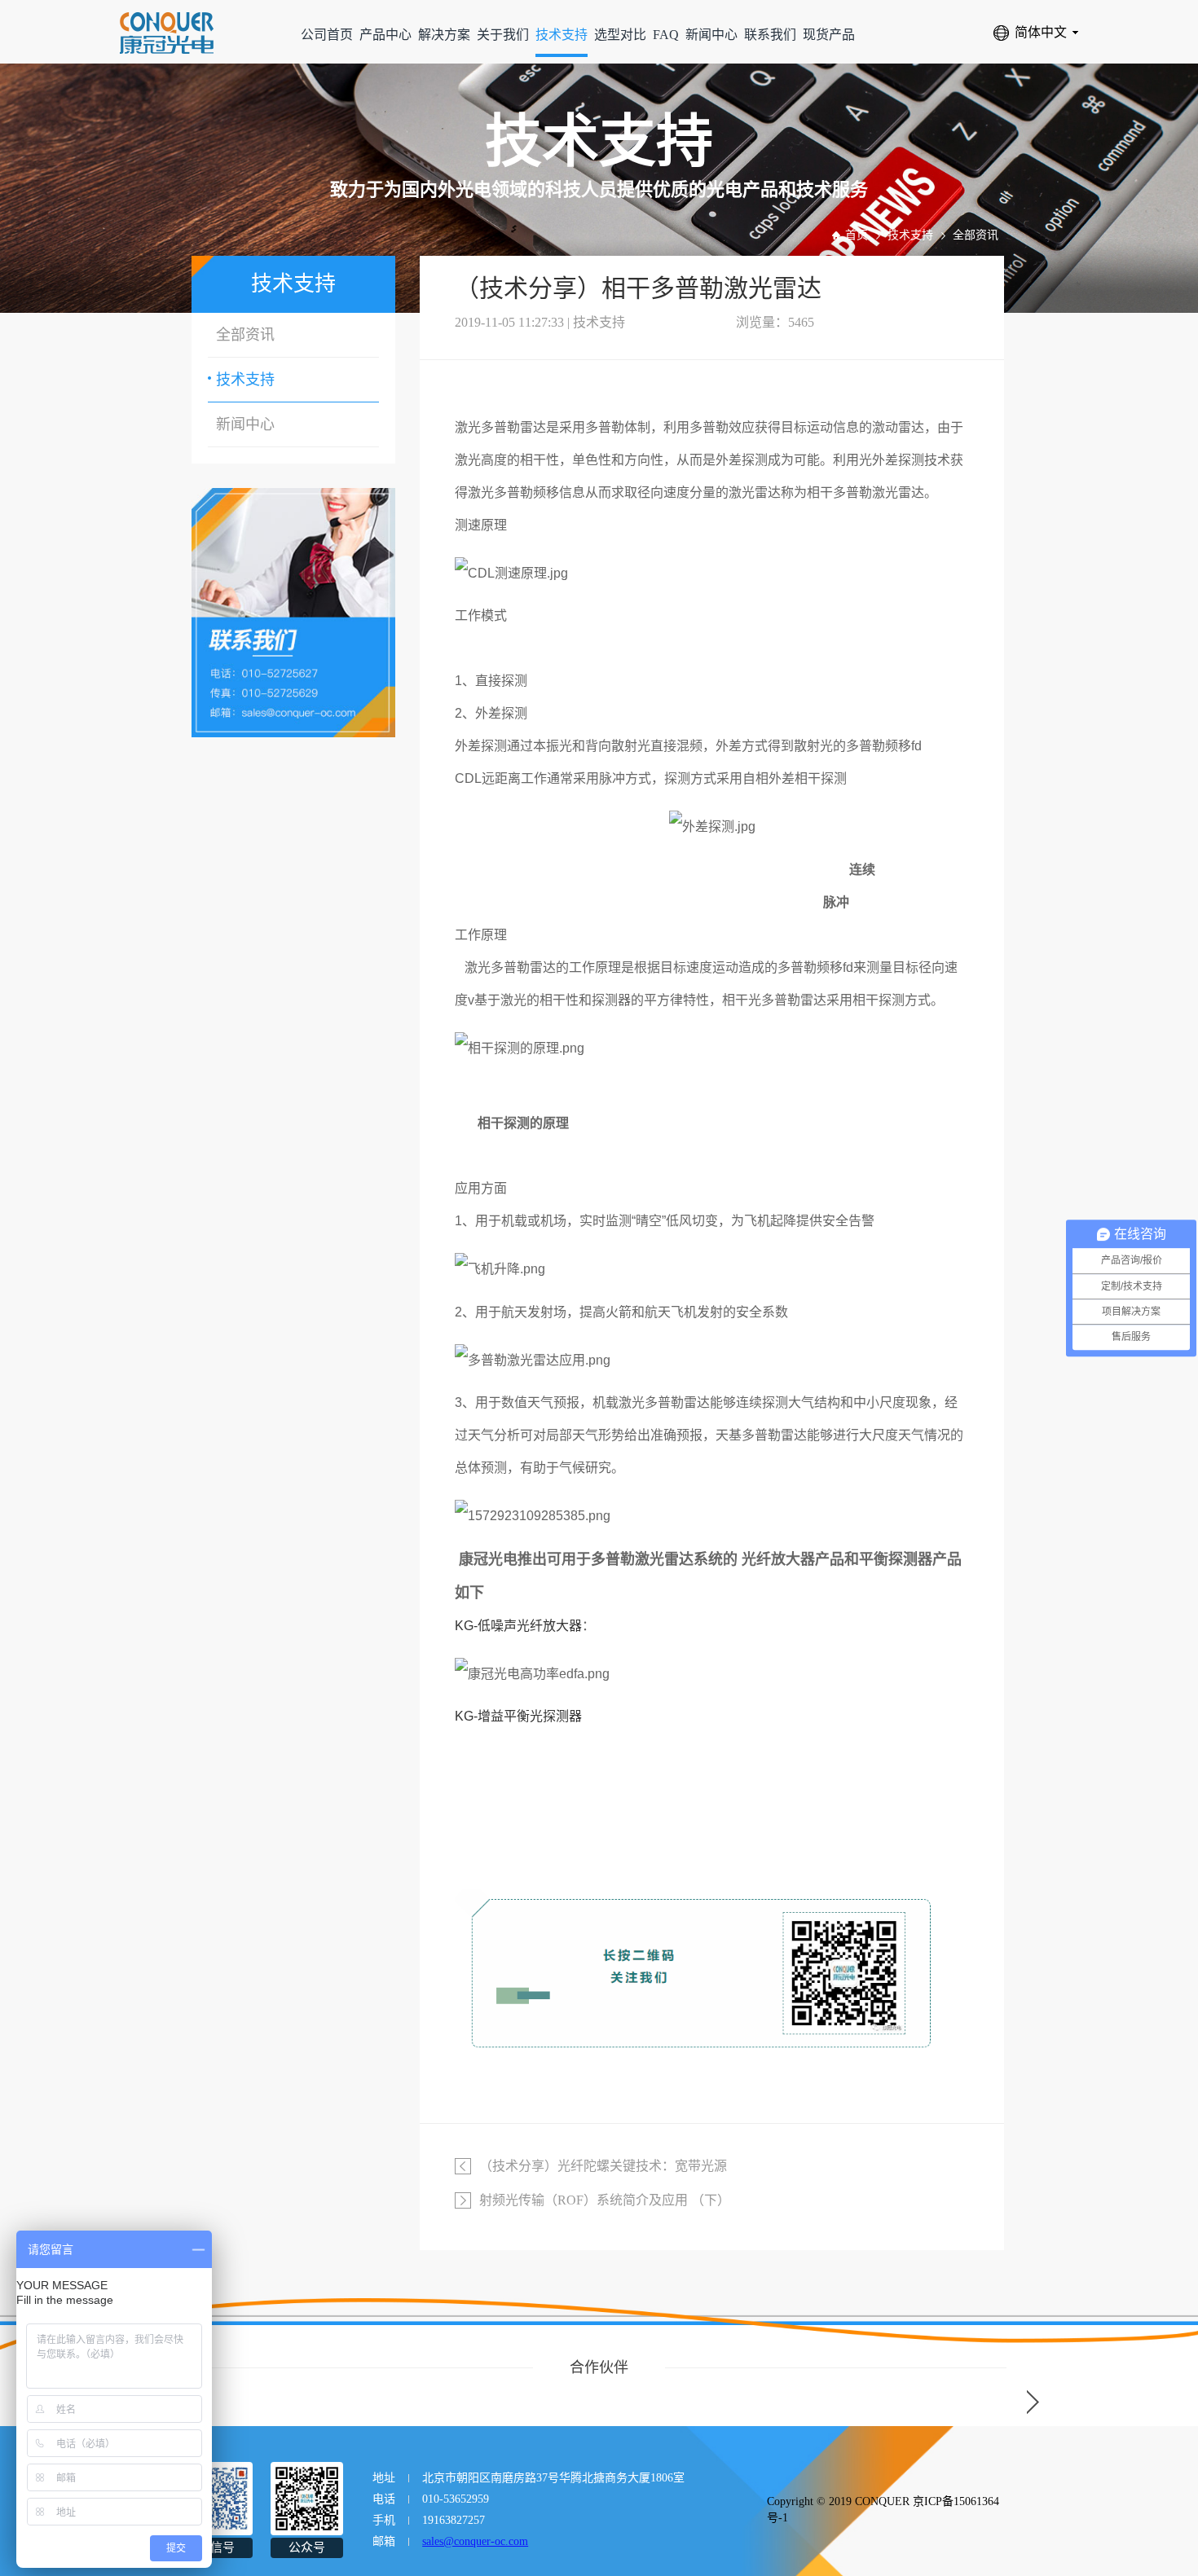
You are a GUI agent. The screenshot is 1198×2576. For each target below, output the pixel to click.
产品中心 (385, 35)
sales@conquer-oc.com (475, 2541)
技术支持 (562, 35)
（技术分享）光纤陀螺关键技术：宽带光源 (603, 2166)
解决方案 (444, 35)
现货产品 (829, 35)
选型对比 (620, 35)
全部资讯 (976, 235)
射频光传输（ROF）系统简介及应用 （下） (605, 2200)
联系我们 (770, 35)
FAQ (666, 35)
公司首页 (327, 35)
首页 (857, 235)
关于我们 (503, 35)
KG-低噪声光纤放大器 (518, 1626)
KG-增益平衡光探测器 (518, 1716)
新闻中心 (711, 35)
